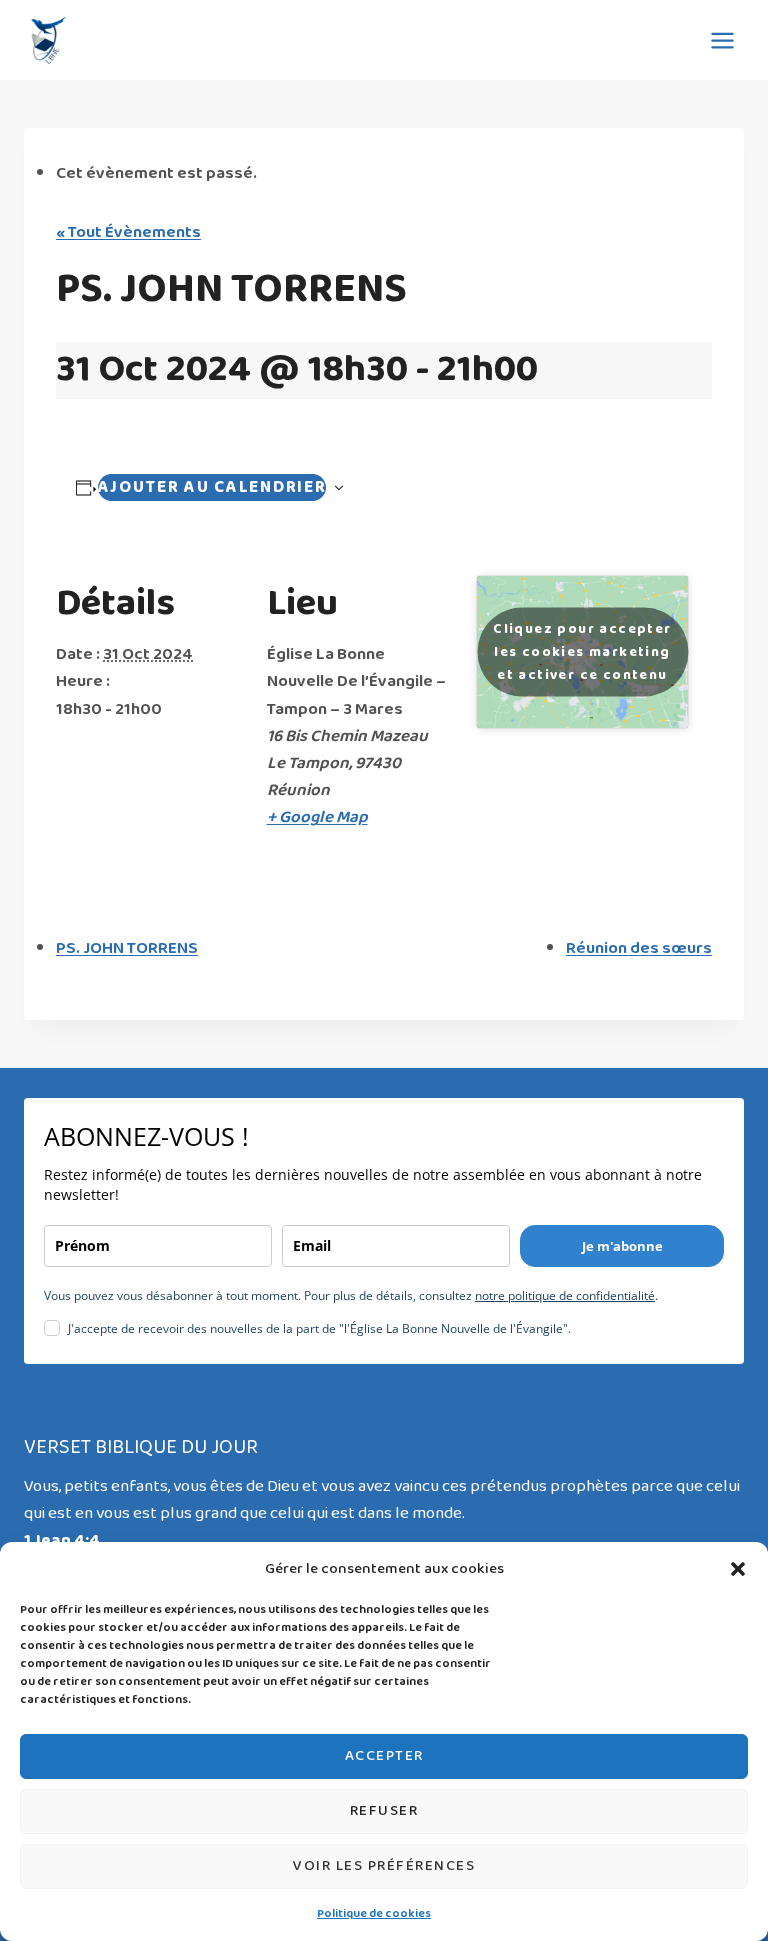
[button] (738, 1569)
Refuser (384, 1811)
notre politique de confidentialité (565, 1295)
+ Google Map (317, 817)
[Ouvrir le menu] (722, 40)
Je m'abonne (622, 1246)
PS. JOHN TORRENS (127, 948)
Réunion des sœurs (639, 948)
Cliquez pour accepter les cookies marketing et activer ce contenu (582, 652)
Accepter (384, 1756)
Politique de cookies (374, 1914)
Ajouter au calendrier (212, 487)
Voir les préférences (384, 1866)
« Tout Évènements (128, 232)
